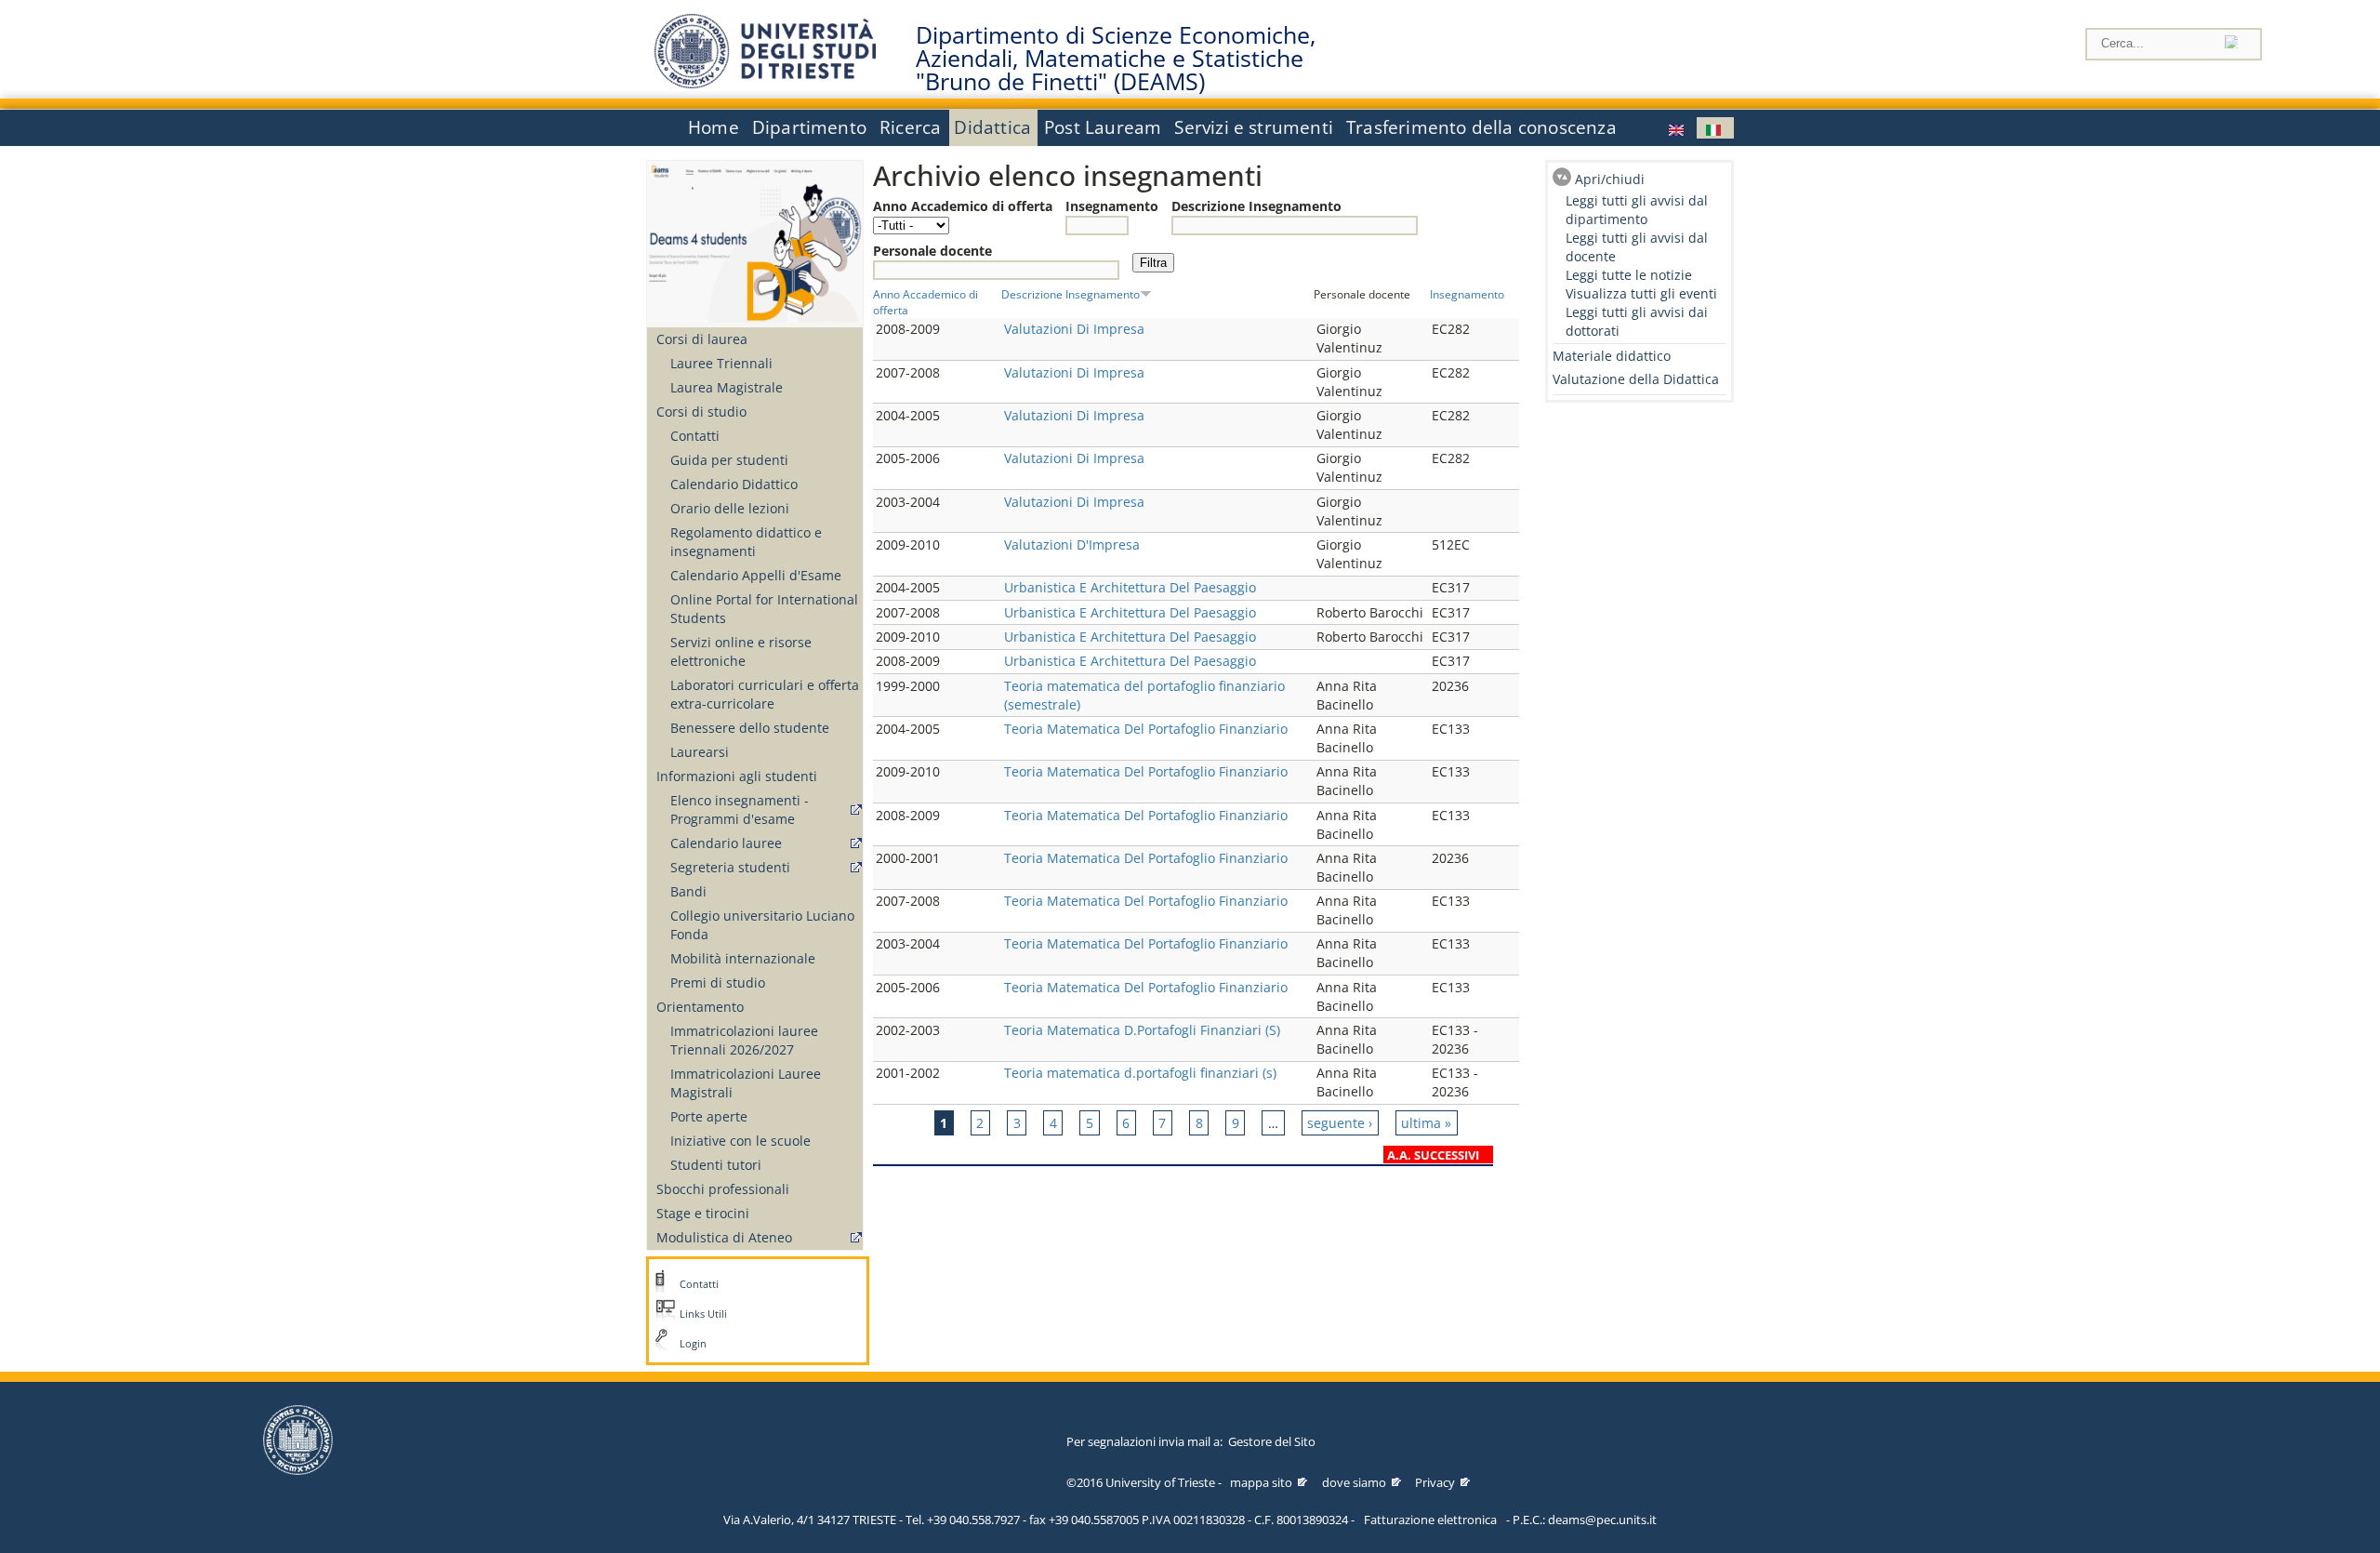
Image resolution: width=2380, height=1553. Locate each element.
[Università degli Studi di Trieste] (765, 83)
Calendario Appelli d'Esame (756, 575)
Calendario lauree (726, 843)
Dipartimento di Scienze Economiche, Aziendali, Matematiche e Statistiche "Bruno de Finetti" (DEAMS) (1116, 59)
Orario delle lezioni (730, 508)
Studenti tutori (716, 1165)
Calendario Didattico (734, 484)
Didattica (992, 127)
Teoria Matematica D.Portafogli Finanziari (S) (1142, 1030)
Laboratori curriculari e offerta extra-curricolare (765, 694)
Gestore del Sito (1272, 1441)
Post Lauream (1103, 127)
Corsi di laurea (702, 339)
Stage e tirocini (703, 1213)
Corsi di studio (701, 411)
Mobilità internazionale (743, 958)
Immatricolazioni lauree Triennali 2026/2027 (744, 1040)
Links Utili (703, 1314)
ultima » (1426, 1123)
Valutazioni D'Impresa (1072, 544)
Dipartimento (809, 127)
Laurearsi (700, 752)
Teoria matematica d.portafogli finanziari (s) (1140, 1073)
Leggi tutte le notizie (1629, 275)
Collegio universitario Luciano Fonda (762, 925)
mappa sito (1261, 1482)
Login (693, 1344)
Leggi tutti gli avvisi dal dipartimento (1637, 210)
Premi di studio (718, 982)
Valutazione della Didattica (1636, 379)
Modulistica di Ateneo (724, 1237)
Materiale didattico (1612, 356)
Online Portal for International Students (764, 609)
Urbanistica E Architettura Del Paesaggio (1130, 587)
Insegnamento (1112, 206)
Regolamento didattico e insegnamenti (746, 542)
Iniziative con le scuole (740, 1141)
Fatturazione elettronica (1430, 1520)
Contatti (695, 436)
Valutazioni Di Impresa (1074, 329)
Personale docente (932, 251)
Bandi (688, 891)
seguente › (1340, 1123)
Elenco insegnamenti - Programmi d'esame (740, 810)
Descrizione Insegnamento (1256, 206)
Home (714, 127)
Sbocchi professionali (723, 1189)
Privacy (1435, 1482)
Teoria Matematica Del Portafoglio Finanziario (1146, 729)
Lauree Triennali (721, 363)
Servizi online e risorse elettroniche (741, 651)
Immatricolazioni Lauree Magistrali (746, 1083)
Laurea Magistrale (727, 387)
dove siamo (1354, 1482)
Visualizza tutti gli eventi (1641, 293)
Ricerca (910, 127)
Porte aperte (709, 1116)
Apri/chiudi (1610, 179)
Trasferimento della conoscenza (1481, 127)
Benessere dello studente (750, 728)
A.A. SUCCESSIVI (1433, 1155)
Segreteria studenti (730, 867)
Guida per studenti (729, 460)
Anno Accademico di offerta (963, 206)
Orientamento (700, 1007)
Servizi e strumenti (1254, 127)
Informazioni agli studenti (737, 776)
